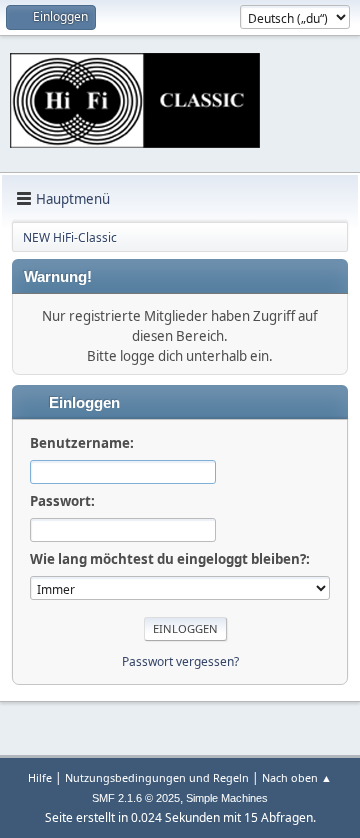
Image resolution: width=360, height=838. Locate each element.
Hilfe (40, 777)
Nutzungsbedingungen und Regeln (157, 777)
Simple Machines (227, 798)
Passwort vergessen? (180, 661)
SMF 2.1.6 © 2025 (136, 798)
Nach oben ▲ (297, 777)
